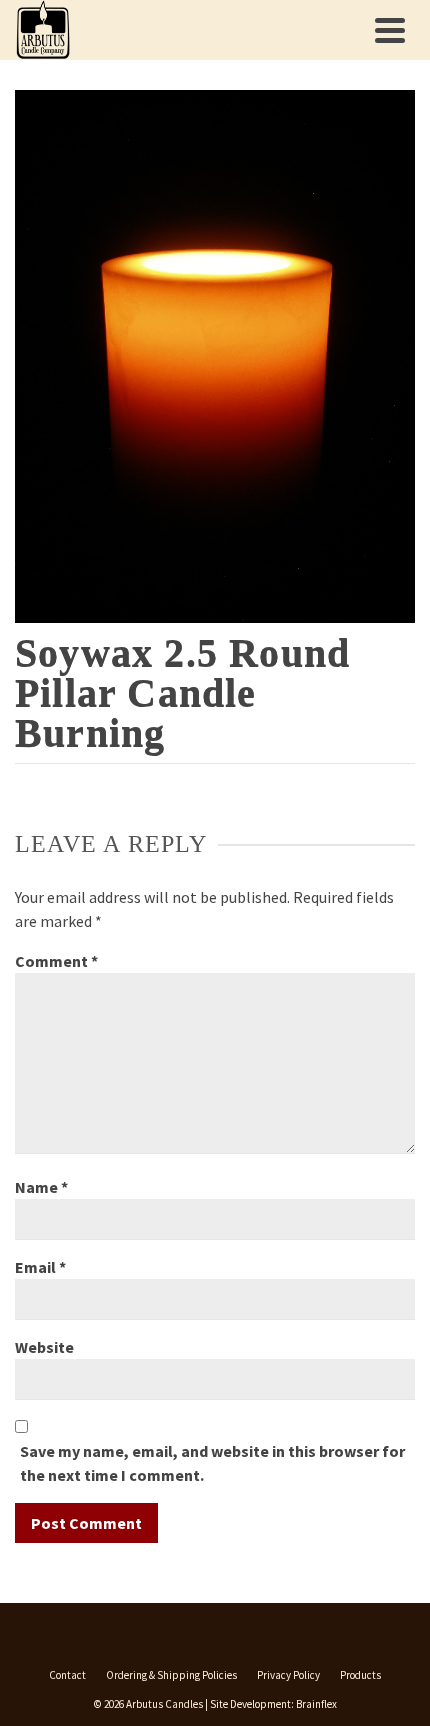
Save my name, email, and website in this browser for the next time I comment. (212, 1463)
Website (44, 1347)
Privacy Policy (288, 1675)
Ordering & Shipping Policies (171, 1675)
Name (41, 1187)
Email (40, 1267)
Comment (56, 961)
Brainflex (316, 1704)
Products (360, 1675)
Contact (67, 1675)
